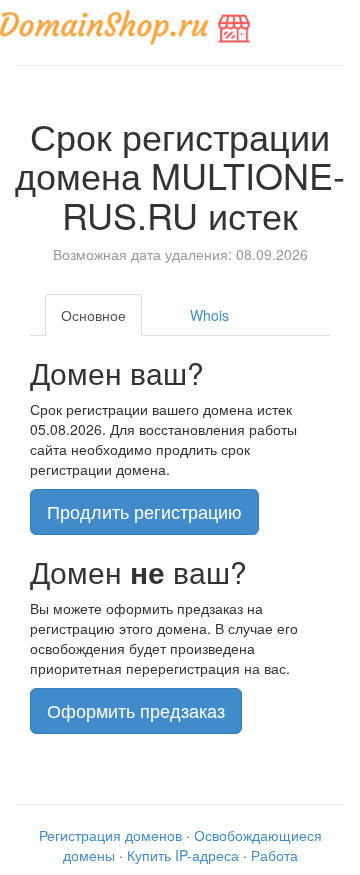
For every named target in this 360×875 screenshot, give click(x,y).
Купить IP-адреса (183, 855)
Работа (274, 855)
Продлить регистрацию (144, 511)
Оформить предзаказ (136, 710)
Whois (209, 315)
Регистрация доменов (110, 835)
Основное (93, 315)
